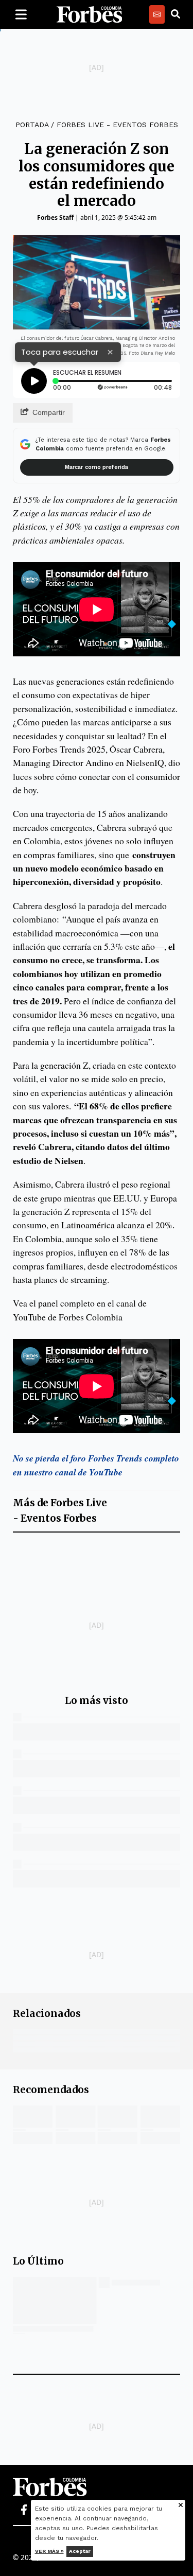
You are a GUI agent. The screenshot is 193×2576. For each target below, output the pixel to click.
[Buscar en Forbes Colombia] (176, 14)
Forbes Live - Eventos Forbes (117, 125)
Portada (32, 125)
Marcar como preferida (97, 467)
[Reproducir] (34, 381)
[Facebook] (24, 2510)
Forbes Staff (55, 217)
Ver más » (49, 2551)
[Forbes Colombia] (90, 14)
